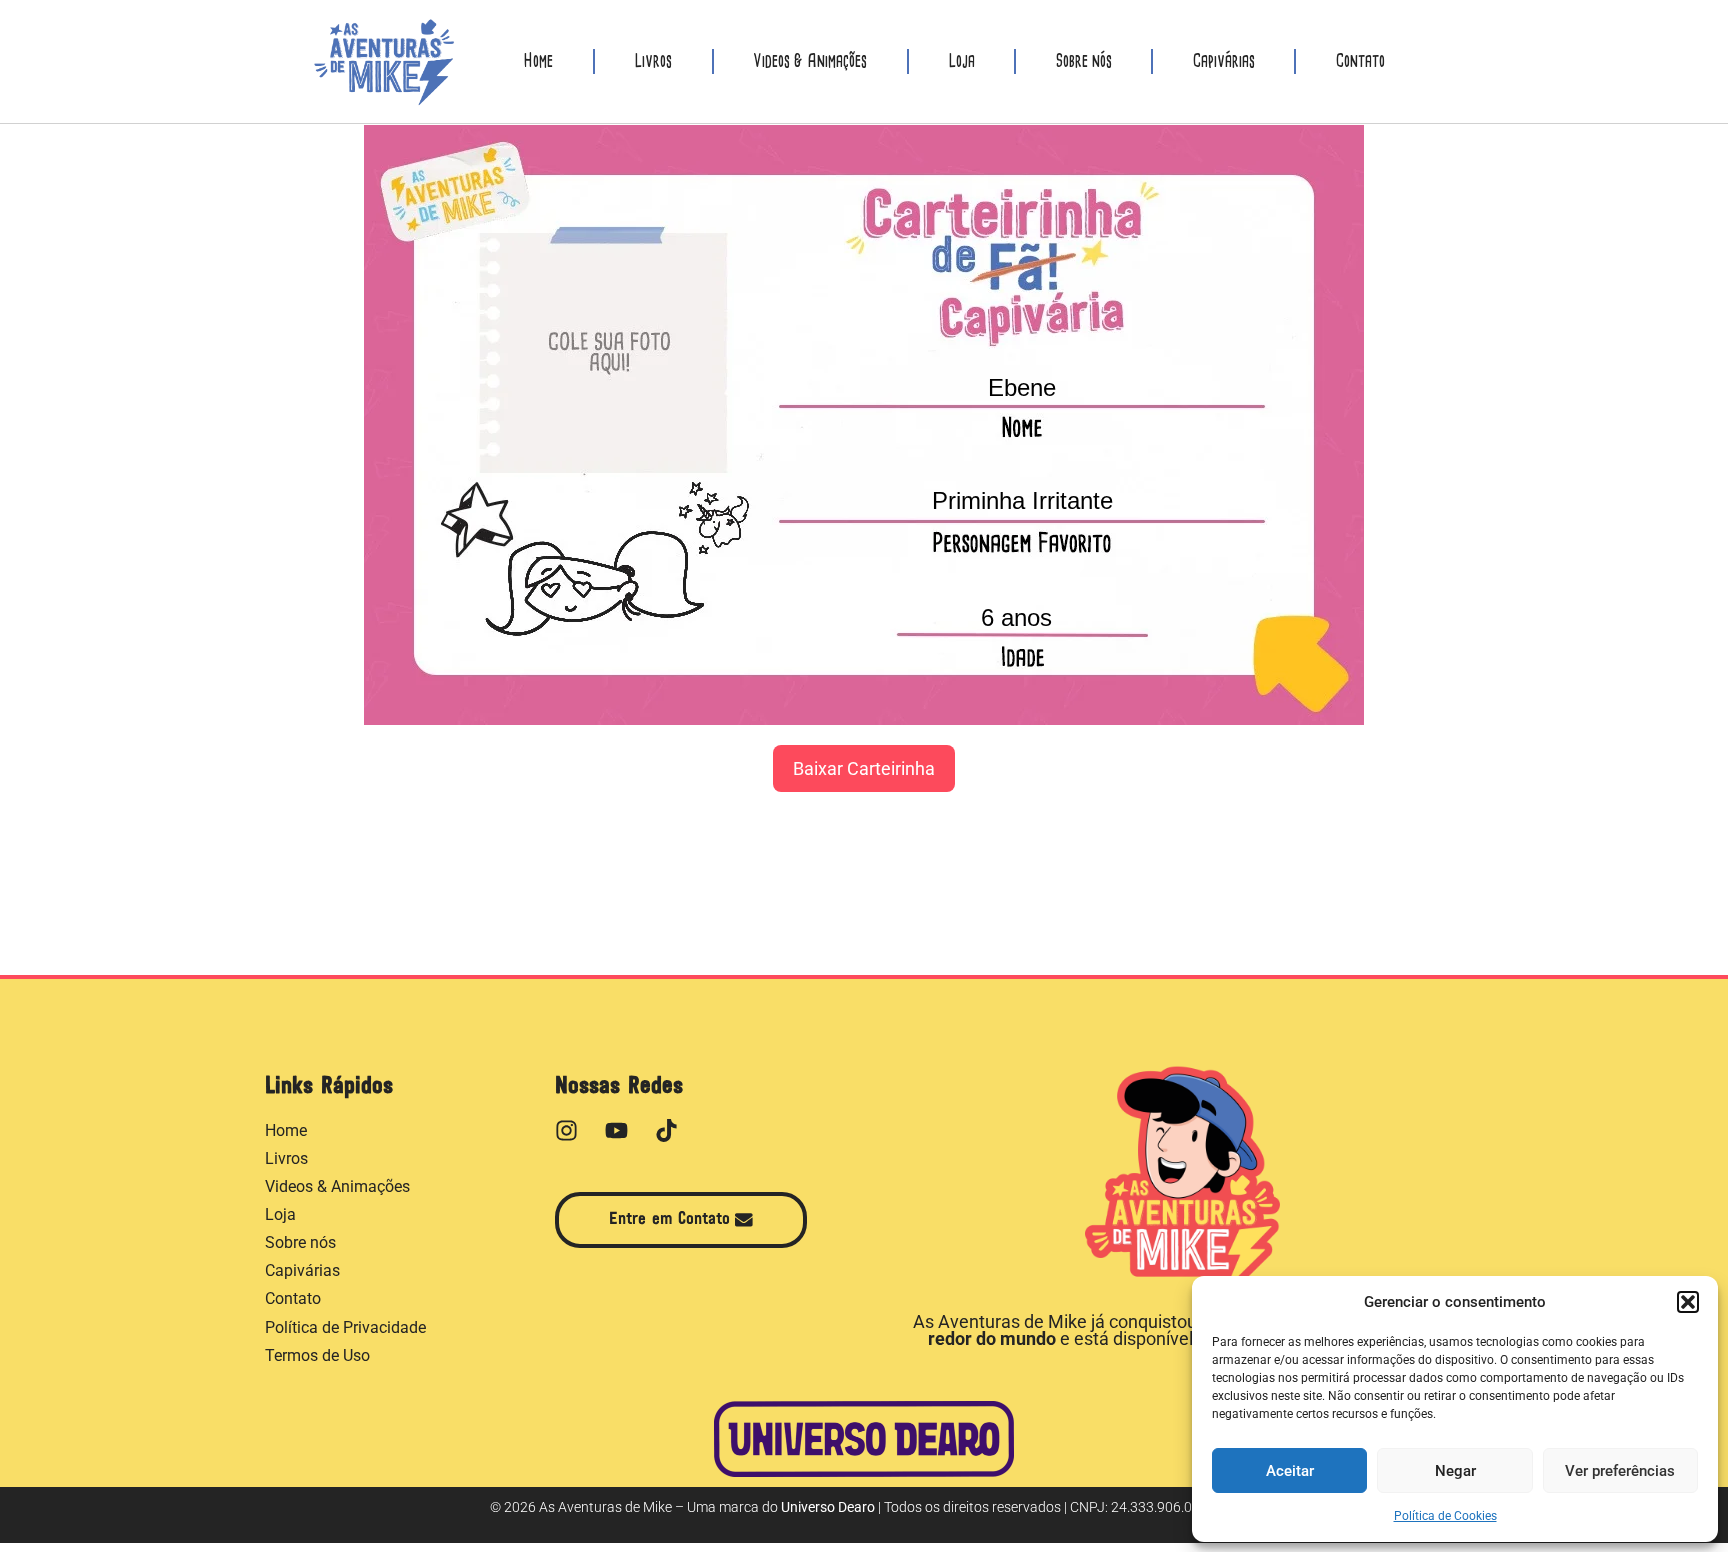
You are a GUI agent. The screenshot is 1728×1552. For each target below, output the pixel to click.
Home (538, 61)
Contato (1360, 61)
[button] (1688, 1302)
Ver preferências (1620, 1471)
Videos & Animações (810, 61)
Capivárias (1224, 61)
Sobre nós (1084, 61)
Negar (1455, 1471)
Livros (653, 61)
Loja (961, 61)
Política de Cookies (1445, 1516)
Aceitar (1290, 1471)
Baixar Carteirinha (864, 768)
